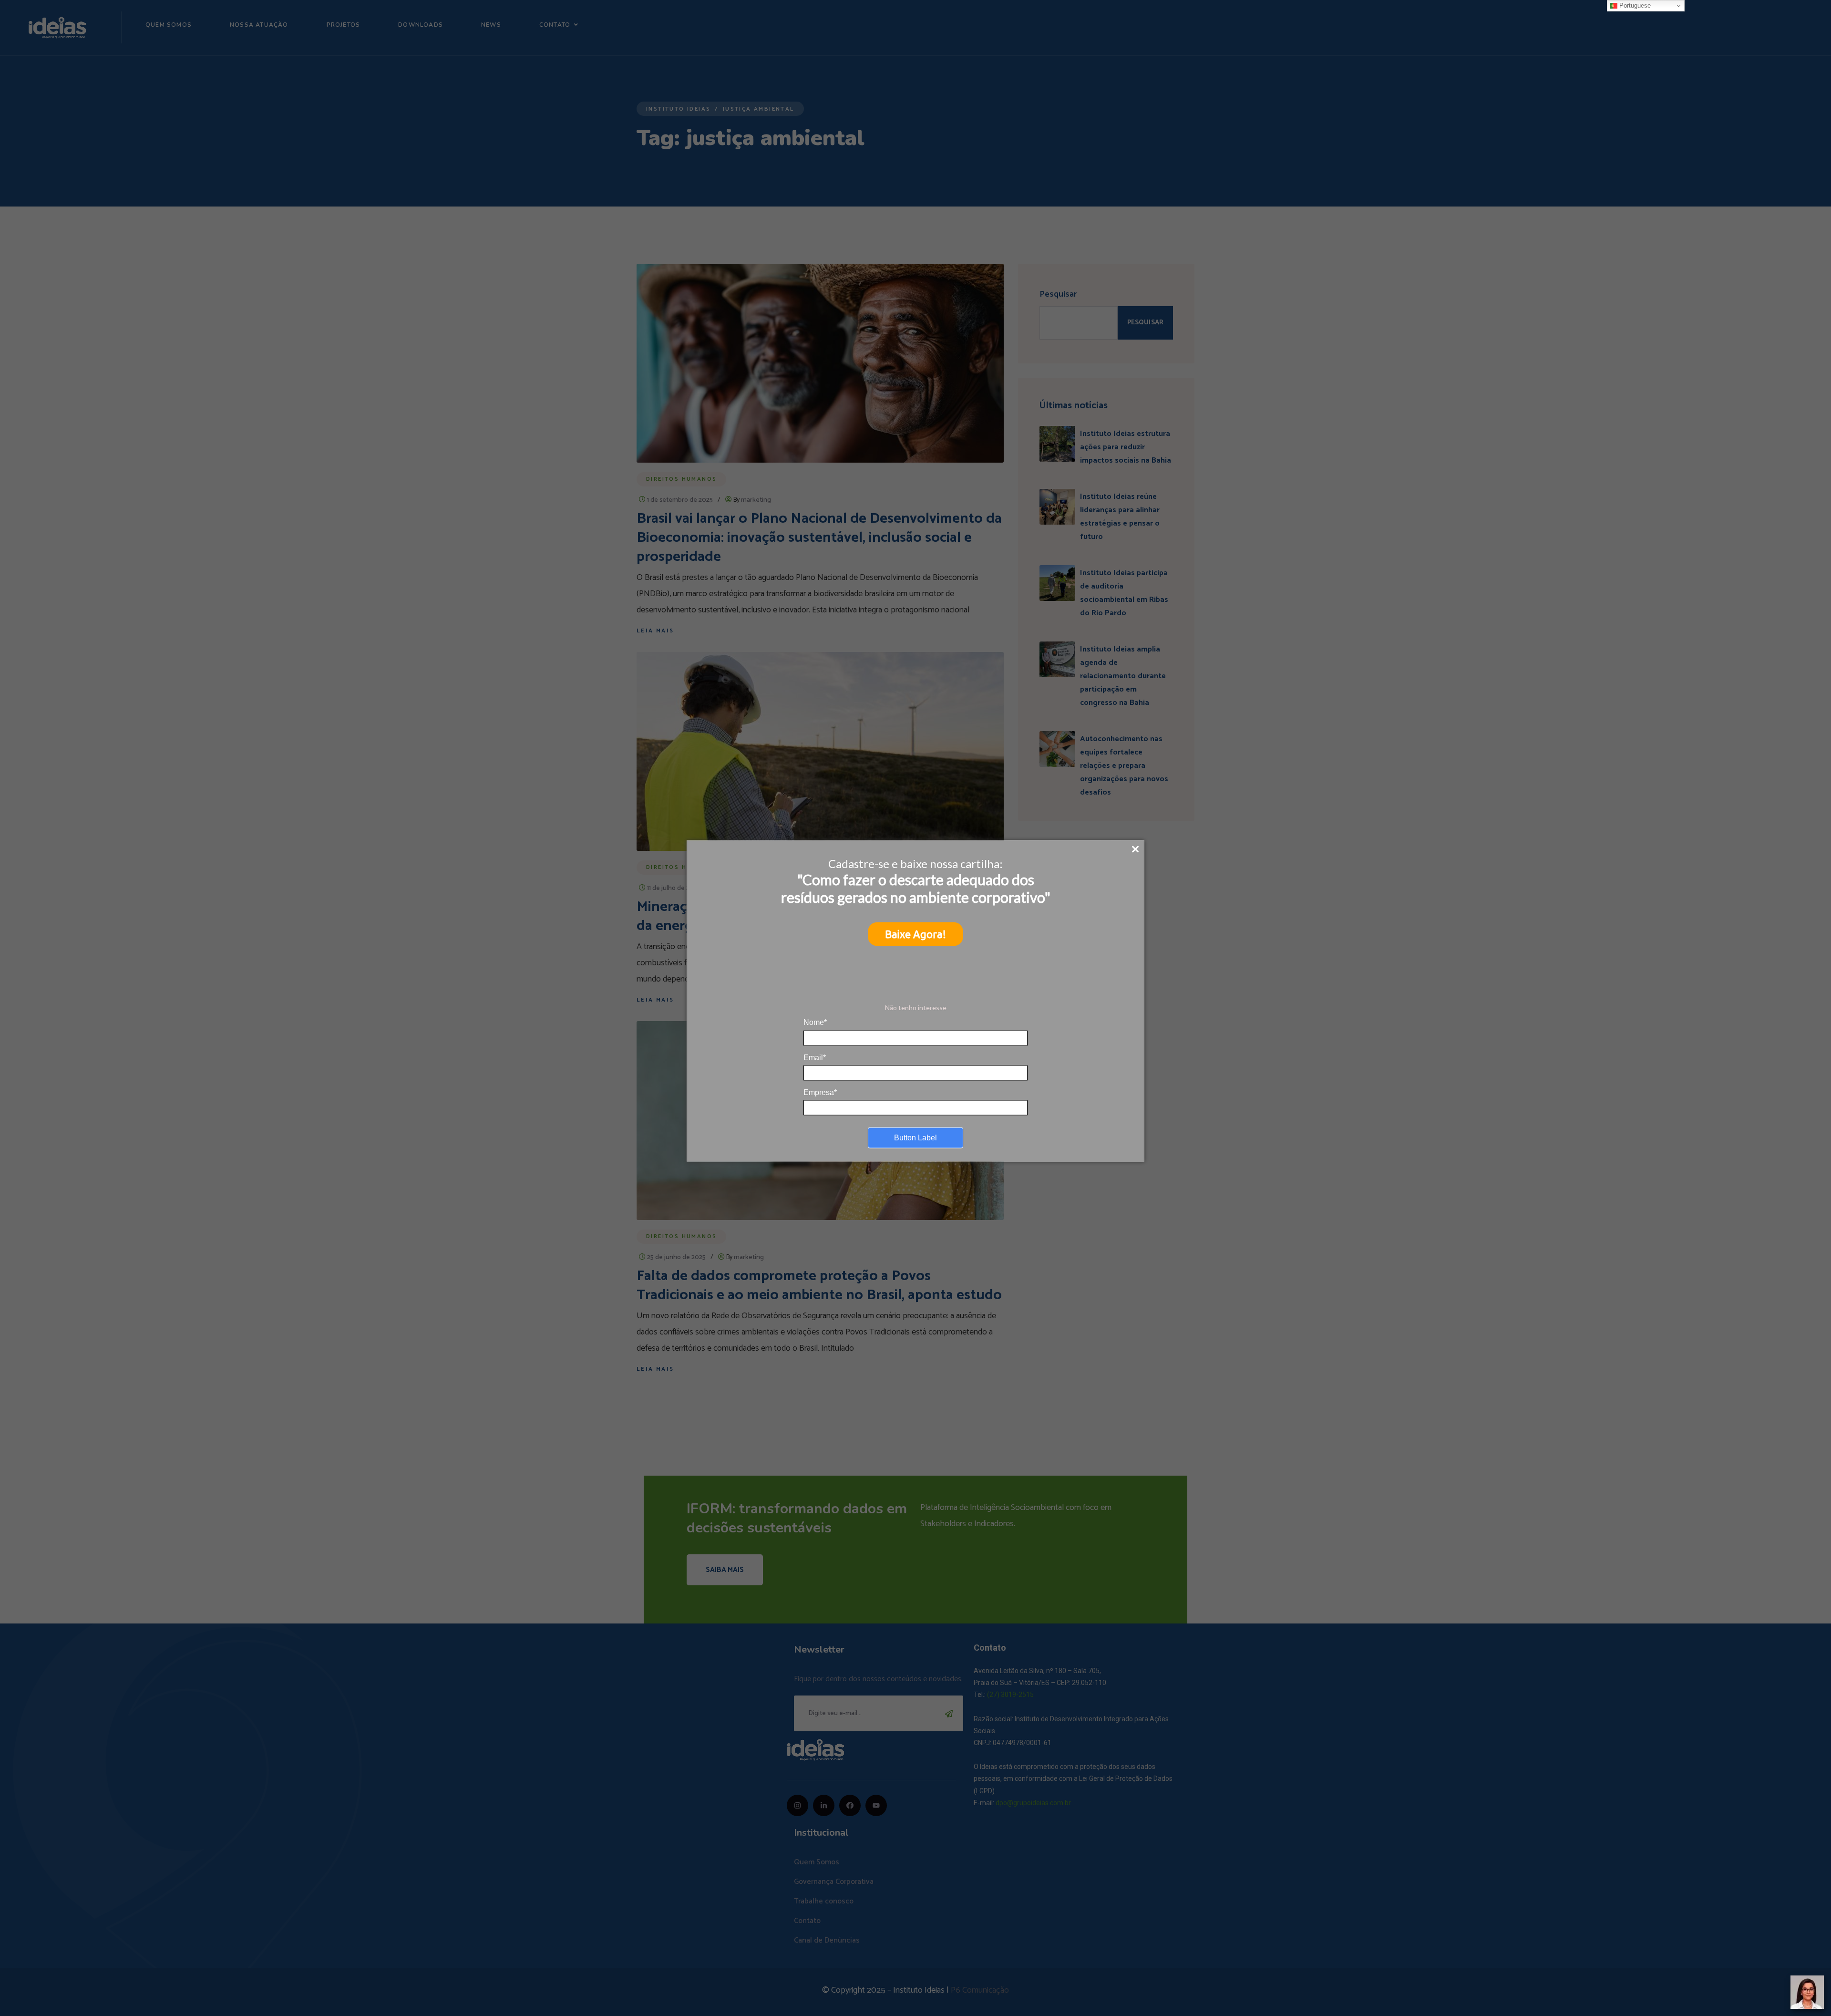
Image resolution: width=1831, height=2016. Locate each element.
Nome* (815, 1022)
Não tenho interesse (916, 1007)
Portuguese (1634, 5)
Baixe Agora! (915, 934)
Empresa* (820, 1092)
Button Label (915, 1138)
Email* (815, 1057)
